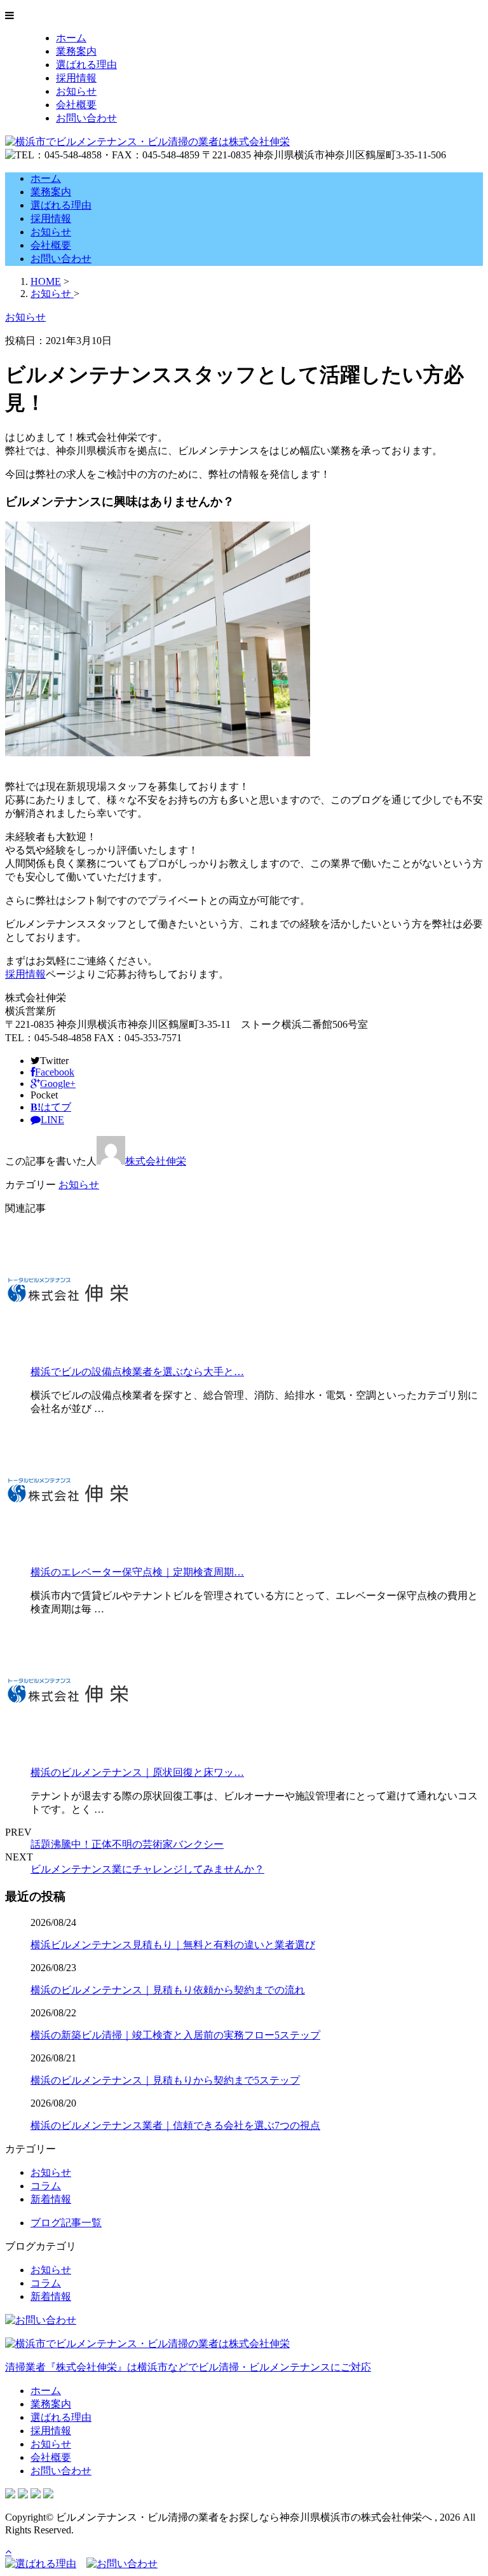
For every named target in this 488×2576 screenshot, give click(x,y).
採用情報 (76, 78)
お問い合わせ (86, 118)
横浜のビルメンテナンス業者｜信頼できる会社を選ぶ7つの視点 (175, 2125)
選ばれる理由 (86, 65)
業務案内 (76, 51)
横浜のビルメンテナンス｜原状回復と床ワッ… (137, 1772)
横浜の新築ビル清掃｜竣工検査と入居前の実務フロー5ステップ (175, 2035)
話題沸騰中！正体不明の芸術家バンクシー (127, 1844)
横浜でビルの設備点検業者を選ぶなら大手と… (137, 1372)
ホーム (71, 38)
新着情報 (51, 2199)
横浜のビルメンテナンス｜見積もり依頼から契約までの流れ (168, 1990)
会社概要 (76, 105)
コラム (46, 2186)
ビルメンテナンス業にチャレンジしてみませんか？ (147, 1869)
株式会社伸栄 (156, 1161)
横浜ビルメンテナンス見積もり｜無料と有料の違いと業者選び (173, 1945)
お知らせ (76, 91)
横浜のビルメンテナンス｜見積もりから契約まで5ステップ (165, 2080)
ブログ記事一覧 (66, 2223)
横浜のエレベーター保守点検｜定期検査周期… (137, 1572)
